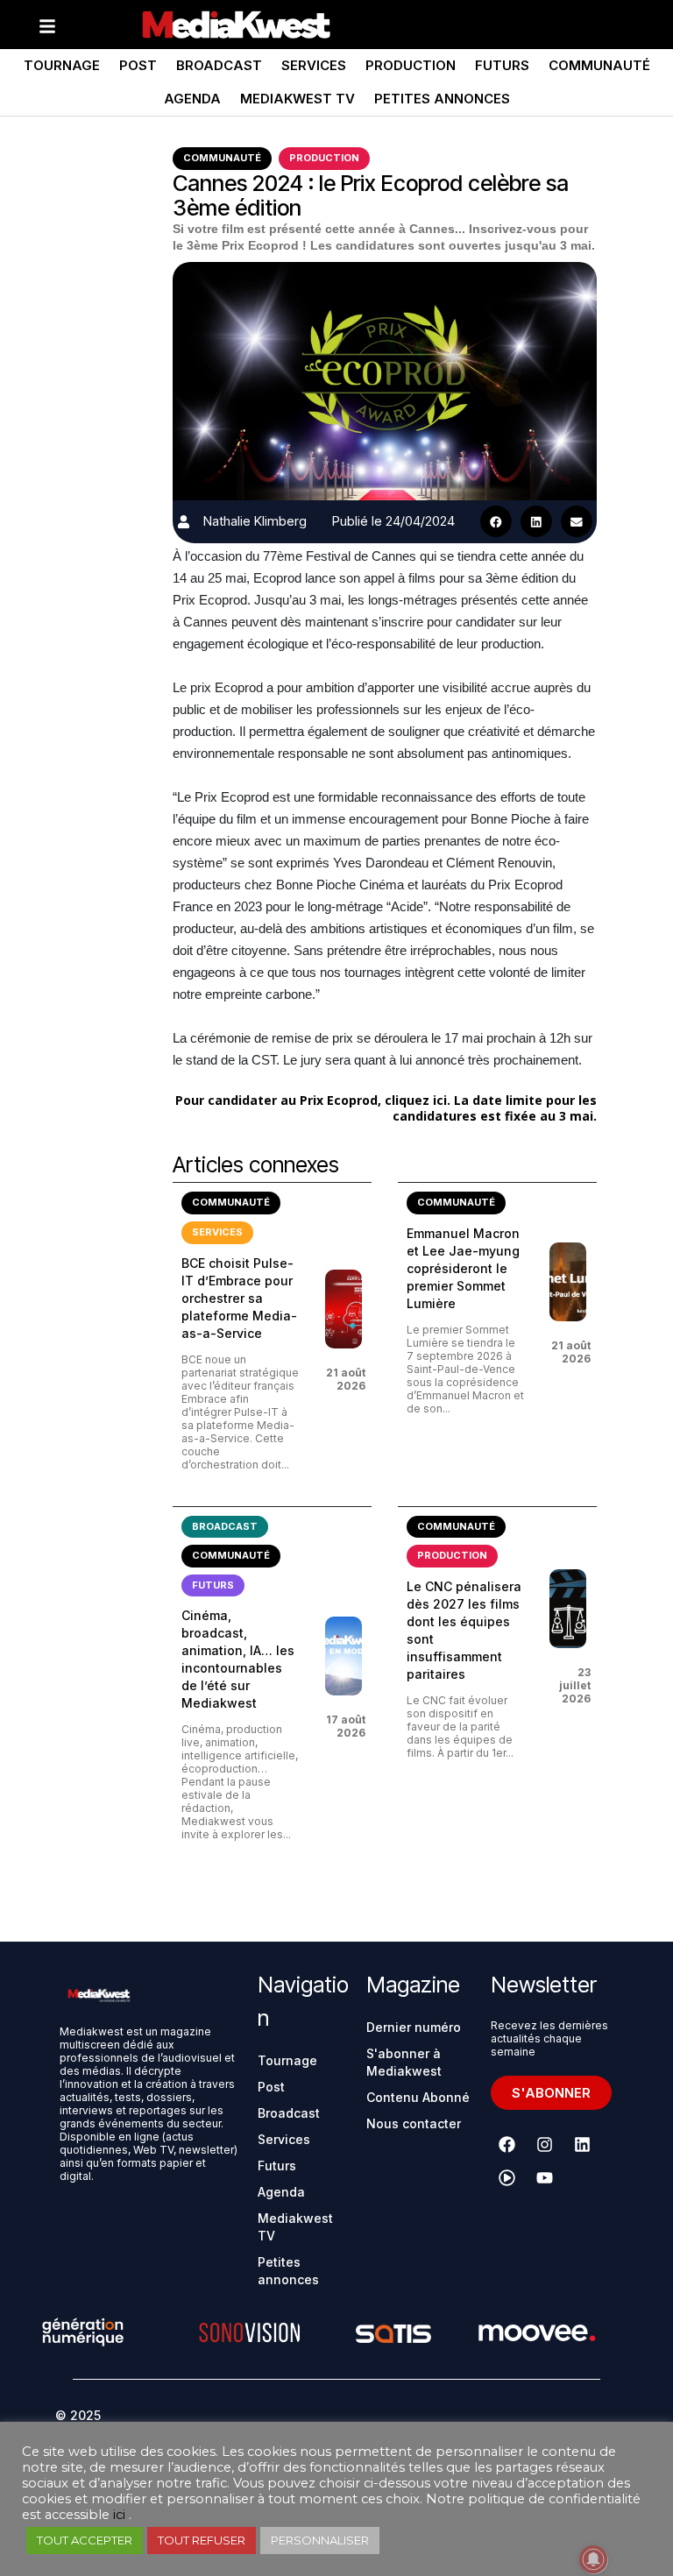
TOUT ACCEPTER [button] (85, 2540)
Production (411, 65)
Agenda (192, 99)
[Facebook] (507, 2144)
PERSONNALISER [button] (320, 2540)
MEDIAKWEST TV (298, 99)
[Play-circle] (507, 2177)
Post (138, 65)
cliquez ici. (418, 1100)
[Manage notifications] (593, 2559)
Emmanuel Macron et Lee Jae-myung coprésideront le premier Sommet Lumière (463, 1268)
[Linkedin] (583, 2144)
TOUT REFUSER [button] (202, 2540)
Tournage (62, 65)
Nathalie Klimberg (255, 521)
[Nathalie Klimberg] (184, 522)
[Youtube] (545, 2177)
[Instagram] (545, 2144)
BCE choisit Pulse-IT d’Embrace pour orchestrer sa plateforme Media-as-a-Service (239, 1298)
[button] (496, 521)
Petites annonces (442, 99)
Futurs (502, 65)
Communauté (599, 65)
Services (314, 65)
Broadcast (219, 65)
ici (119, 2515)
